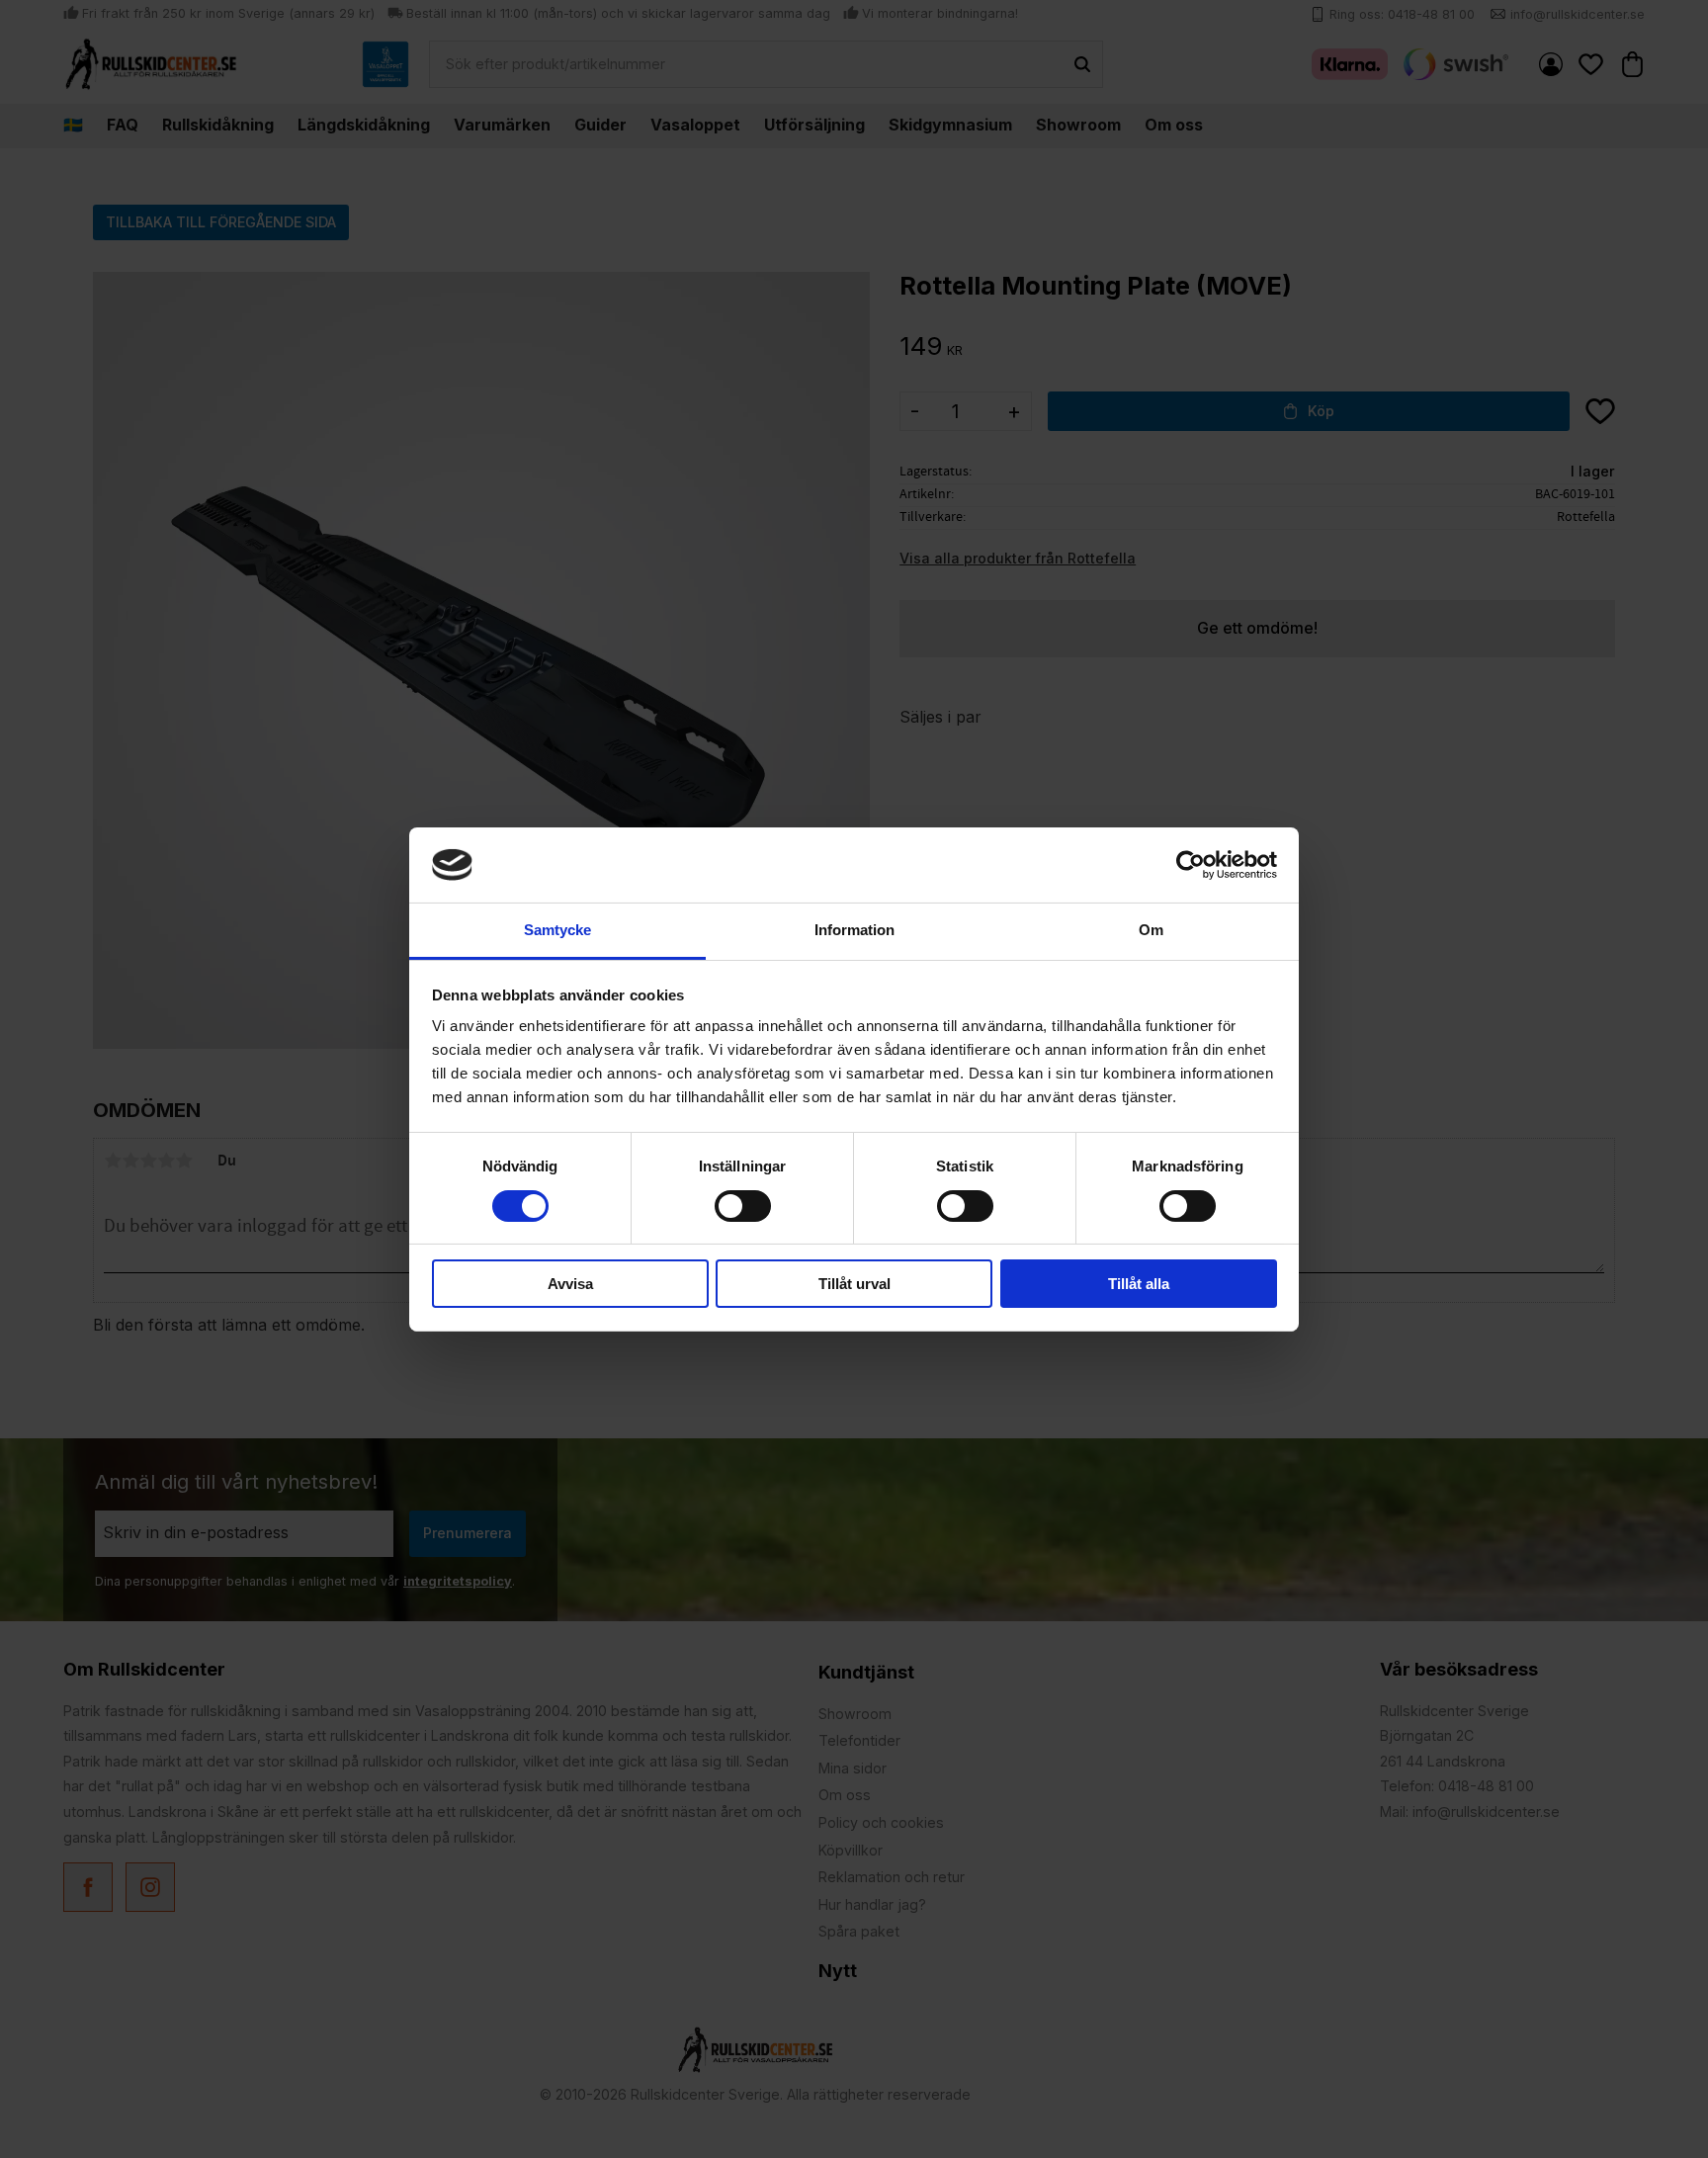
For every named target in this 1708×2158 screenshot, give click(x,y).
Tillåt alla (1139, 1284)
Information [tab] (854, 930)
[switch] (743, 1206)
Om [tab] (1151, 930)
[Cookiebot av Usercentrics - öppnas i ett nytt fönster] (1191, 865)
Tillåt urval (854, 1284)
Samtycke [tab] (557, 930)
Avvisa (570, 1284)
